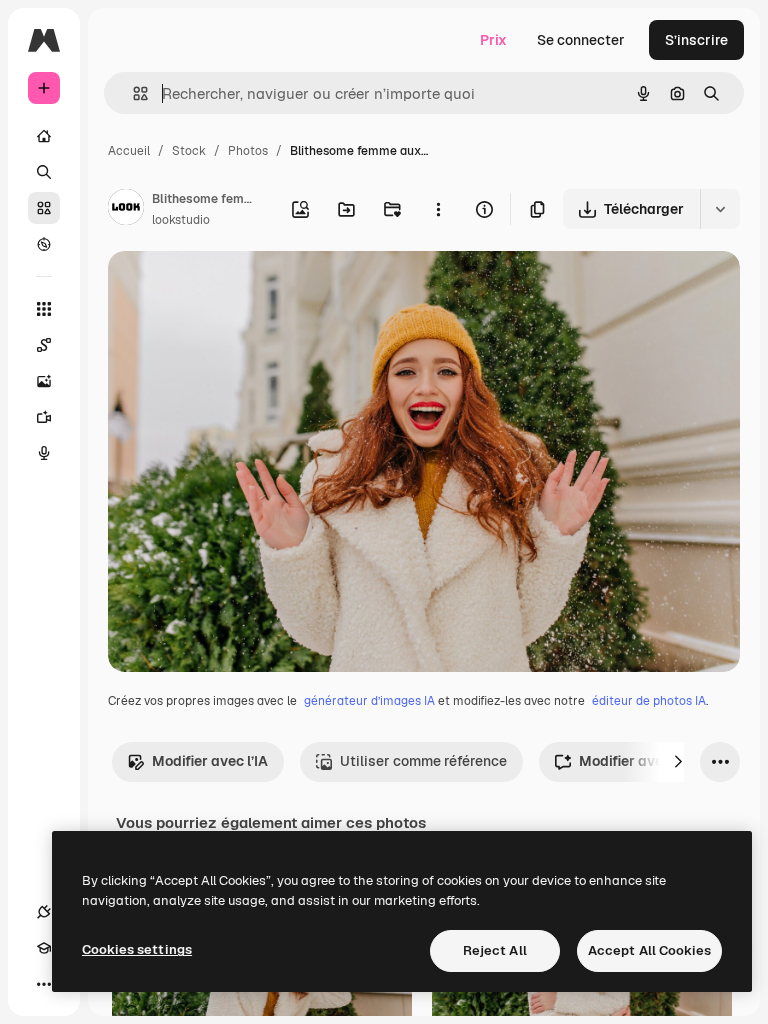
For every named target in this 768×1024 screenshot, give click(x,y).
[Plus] (44, 984)
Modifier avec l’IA (210, 761)
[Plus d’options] (438, 209)
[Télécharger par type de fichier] (720, 209)
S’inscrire (696, 40)
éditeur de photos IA (649, 701)
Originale (240, 289)
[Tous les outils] (44, 309)
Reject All (495, 950)
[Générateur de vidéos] (44, 417)
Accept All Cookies (649, 950)
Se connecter (581, 40)
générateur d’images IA (369, 701)
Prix (493, 40)
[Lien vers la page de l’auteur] (126, 210)
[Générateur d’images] (44, 381)
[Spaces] (44, 345)
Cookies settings (137, 949)
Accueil (129, 151)
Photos (248, 151)
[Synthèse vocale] (44, 453)
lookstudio (181, 220)
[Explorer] (44, 244)
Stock (189, 151)
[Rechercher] (44, 172)
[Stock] (44, 208)
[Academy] (44, 948)
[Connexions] (44, 912)
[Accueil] (44, 136)
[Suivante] (678, 762)
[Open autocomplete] (132, 93)
